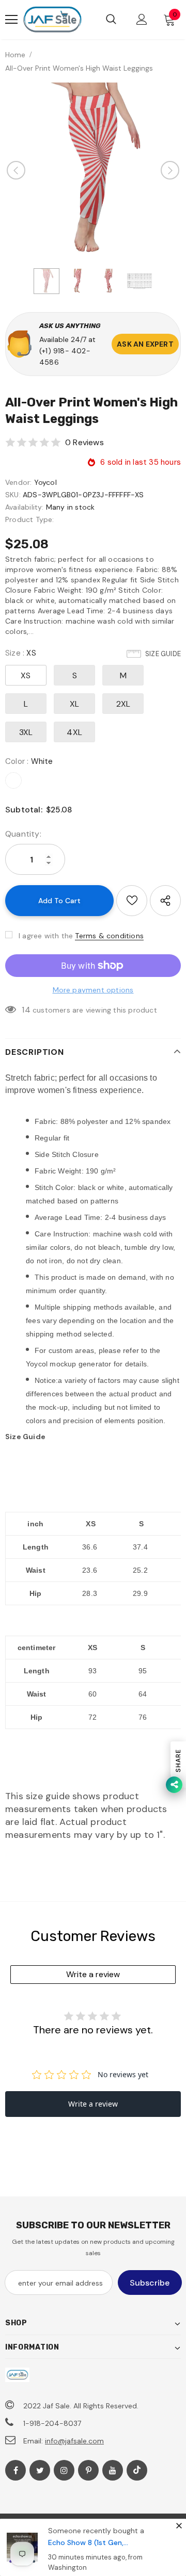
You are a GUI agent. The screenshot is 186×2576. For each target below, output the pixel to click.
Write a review (93, 1974)
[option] (93, 170)
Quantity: (23, 834)
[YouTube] (113, 2470)
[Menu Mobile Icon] (11, 20)
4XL (74, 732)
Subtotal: (24, 810)
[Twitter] (40, 2470)
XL (74, 704)
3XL (26, 732)
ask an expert (145, 344)
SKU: (13, 495)
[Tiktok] (137, 2470)
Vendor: (18, 482)
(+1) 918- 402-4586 (65, 356)
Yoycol (45, 482)
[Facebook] (16, 2470)
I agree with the (46, 936)
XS (26, 675)
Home (15, 55)
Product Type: (30, 519)
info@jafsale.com (74, 2441)
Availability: (25, 507)
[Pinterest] (88, 2470)
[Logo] (52, 20)
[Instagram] (64, 2470)
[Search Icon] (111, 20)
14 (26, 1010)
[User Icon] (142, 19)
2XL (123, 704)
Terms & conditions (109, 936)
